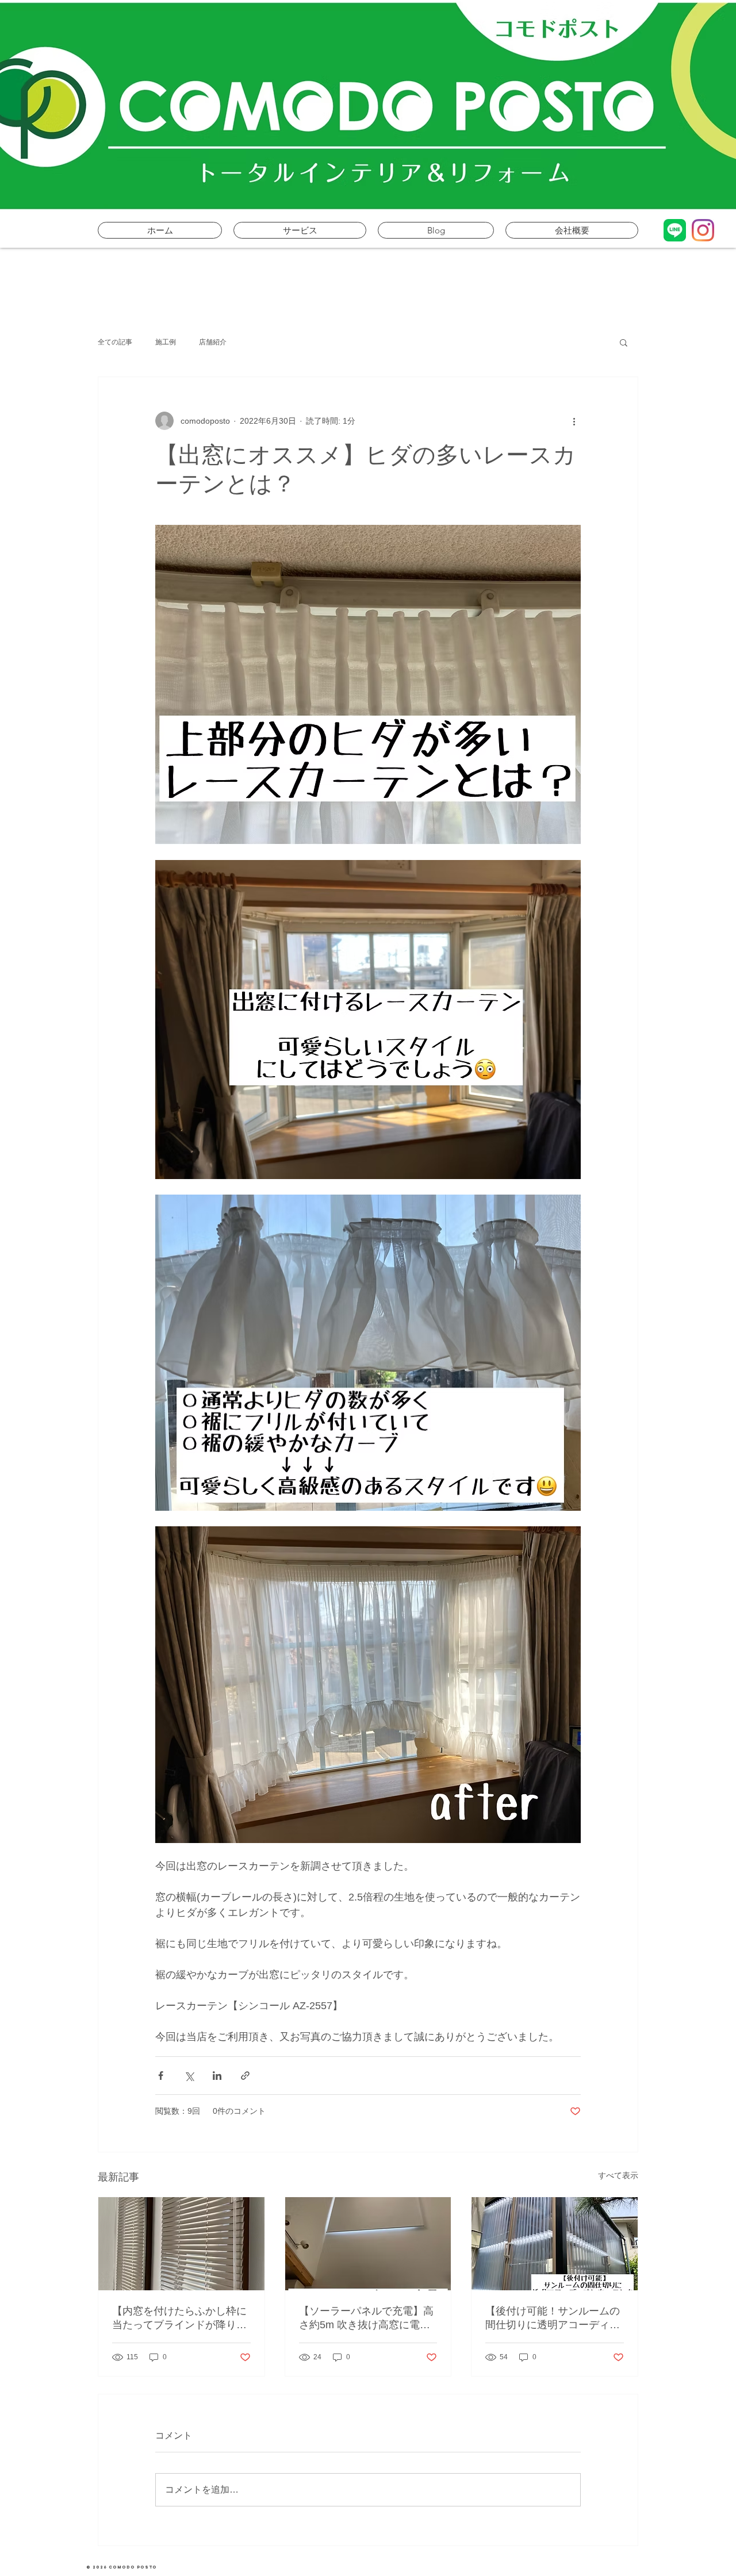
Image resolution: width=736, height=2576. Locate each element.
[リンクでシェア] (245, 2076)
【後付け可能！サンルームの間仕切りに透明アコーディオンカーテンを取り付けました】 (553, 2318)
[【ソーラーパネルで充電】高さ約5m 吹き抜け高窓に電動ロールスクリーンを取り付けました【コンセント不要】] (368, 2244)
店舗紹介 (213, 342)
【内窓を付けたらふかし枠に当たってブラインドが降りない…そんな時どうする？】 (179, 2318)
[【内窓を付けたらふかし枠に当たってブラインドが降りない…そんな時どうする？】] (181, 2244)
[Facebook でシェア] (161, 2076)
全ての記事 (115, 342)
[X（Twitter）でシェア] (189, 2076)
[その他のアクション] (574, 421)
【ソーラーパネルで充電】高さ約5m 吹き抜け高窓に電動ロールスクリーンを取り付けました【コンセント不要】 (366, 2318)
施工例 (166, 342)
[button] (624, 342)
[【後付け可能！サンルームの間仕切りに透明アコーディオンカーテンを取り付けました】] (555, 2244)
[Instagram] (703, 230)
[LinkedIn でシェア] (217, 2076)
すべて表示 (618, 2175)
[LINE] (675, 230)
